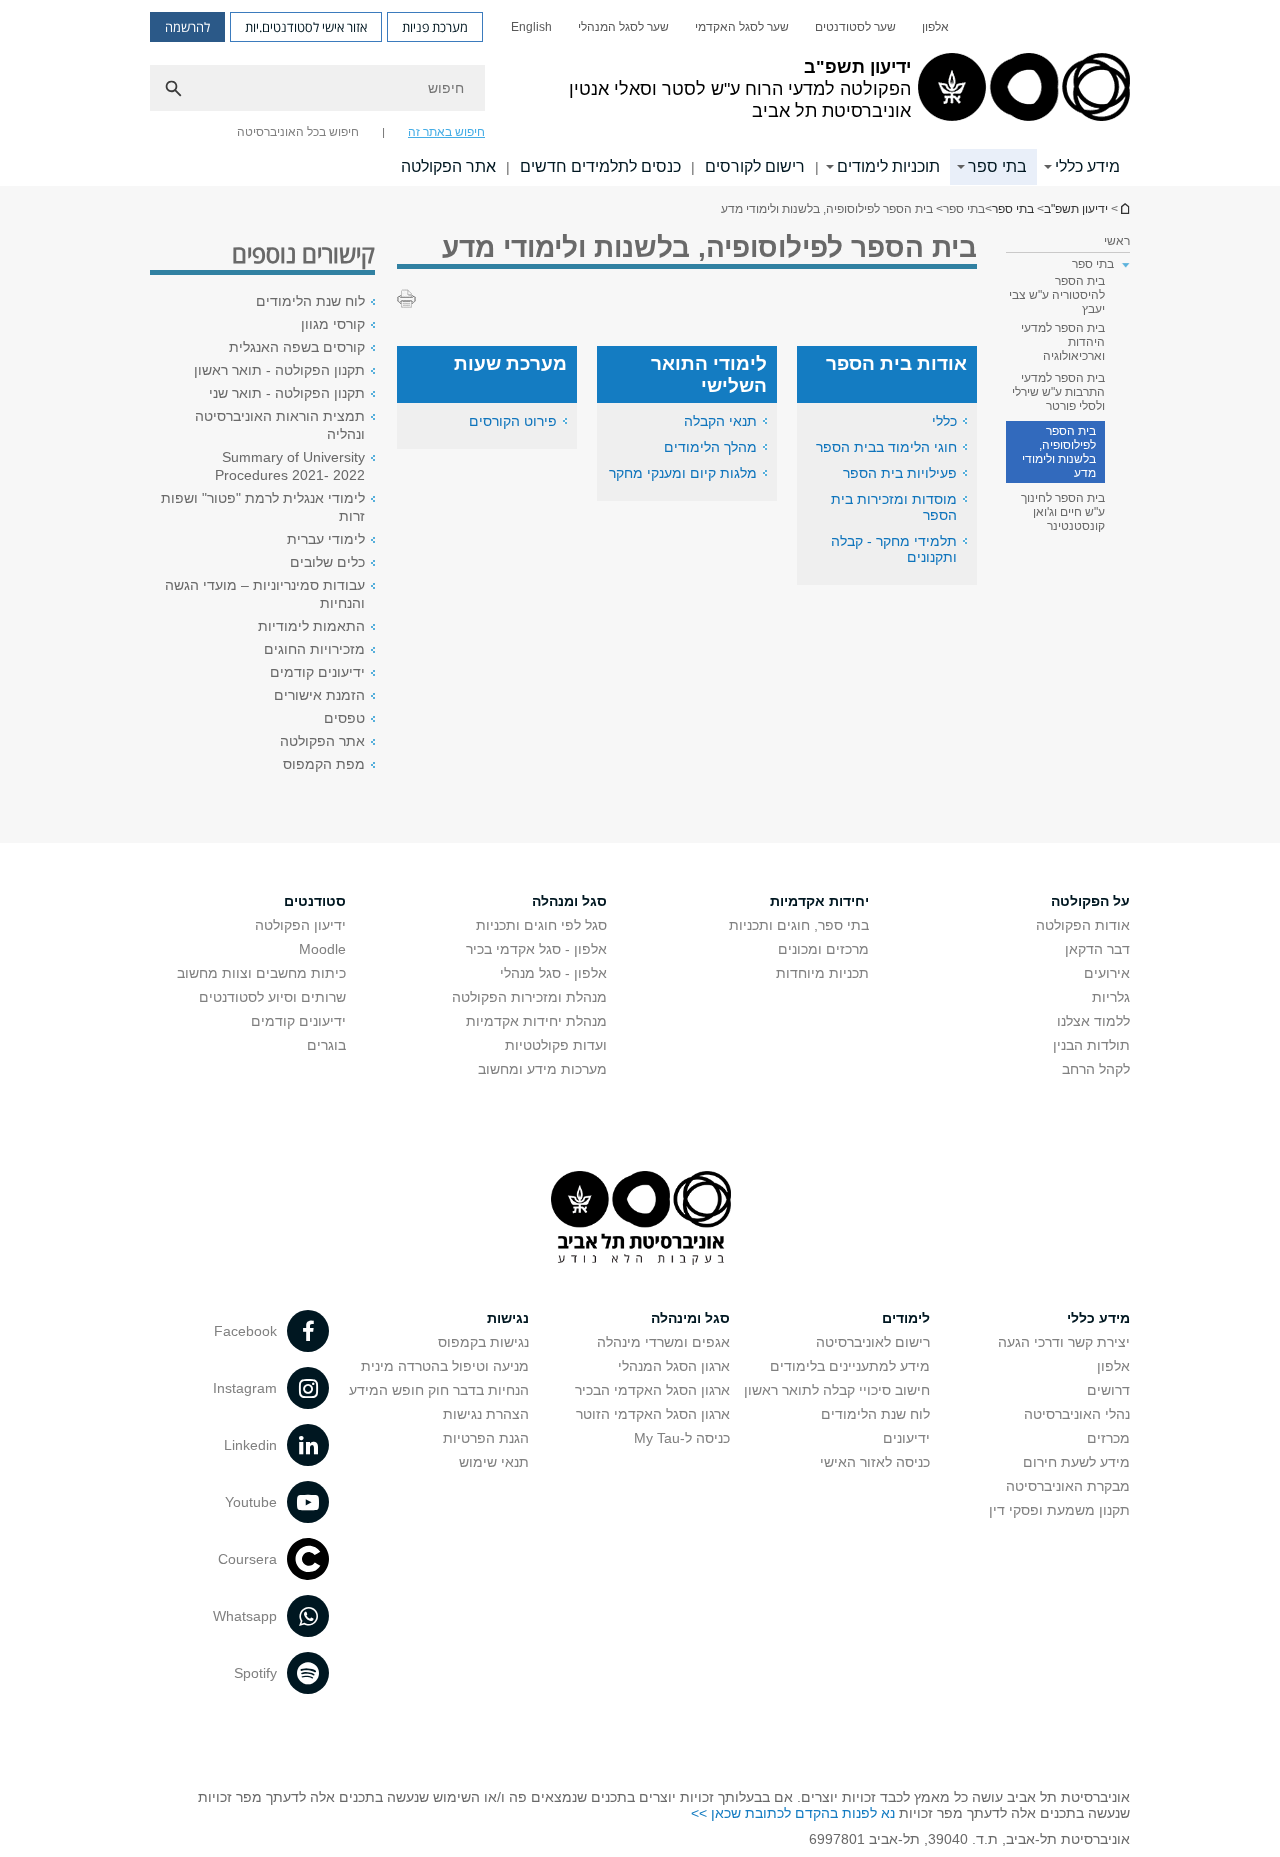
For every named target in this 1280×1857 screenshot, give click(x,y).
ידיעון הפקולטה (300, 925)
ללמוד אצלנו (1093, 1021)
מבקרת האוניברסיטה (1068, 1486)
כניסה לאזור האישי (875, 1462)
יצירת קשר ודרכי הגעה (1064, 1342)
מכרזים (1108, 1438)
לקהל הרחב (1096, 1069)
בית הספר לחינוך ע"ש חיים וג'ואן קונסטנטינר (1063, 512)
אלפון (935, 27)
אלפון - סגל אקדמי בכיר (536, 949)
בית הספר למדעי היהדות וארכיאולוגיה (1063, 342)
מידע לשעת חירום (1076, 1462)
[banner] (640, 93)
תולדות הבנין (1091, 1045)
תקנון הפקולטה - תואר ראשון (279, 370)
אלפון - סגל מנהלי (553, 973)
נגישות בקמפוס (483, 1342)
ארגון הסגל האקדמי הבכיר (652, 1390)
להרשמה (187, 27)
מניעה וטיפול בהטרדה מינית (445, 1366)
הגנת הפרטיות (486, 1438)
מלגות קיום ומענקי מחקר (683, 473)
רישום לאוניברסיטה (873, 1342)
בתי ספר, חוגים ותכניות (799, 925)
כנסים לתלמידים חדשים (600, 166)
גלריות (1111, 997)
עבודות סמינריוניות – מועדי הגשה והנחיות (265, 594)
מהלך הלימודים (710, 447)
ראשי (1117, 241)
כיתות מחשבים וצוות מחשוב (261, 973)
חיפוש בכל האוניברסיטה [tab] (298, 132)
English (531, 27)
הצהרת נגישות (486, 1414)
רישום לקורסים (755, 166)
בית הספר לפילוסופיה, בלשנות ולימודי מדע (1059, 452)
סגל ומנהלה (569, 901)
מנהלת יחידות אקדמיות (536, 1021)
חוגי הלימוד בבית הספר (886, 447)
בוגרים (326, 1045)
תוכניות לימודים (888, 166)
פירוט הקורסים (513, 421)
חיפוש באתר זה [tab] (446, 132)
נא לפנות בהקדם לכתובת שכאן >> (793, 1813)
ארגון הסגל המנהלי (674, 1366)
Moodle (322, 949)
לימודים (906, 1318)
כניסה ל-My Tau (682, 1438)
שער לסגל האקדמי (742, 27)
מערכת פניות (435, 27)
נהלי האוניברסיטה (1077, 1414)
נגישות (508, 1318)
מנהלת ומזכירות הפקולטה (529, 997)
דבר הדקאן (1097, 949)
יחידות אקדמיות (819, 901)
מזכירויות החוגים (314, 649)
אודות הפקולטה (1083, 925)
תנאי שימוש (494, 1462)
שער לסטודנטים (855, 27)
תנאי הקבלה (720, 421)
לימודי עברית (326, 539)
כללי (944, 421)
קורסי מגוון (333, 324)
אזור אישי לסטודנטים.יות (306, 27)
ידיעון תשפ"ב (1124, 208)
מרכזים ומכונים (823, 949)
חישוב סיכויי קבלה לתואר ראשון (837, 1390)
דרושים (1108, 1390)
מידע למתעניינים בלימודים (850, 1366)
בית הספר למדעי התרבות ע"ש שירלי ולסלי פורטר (1058, 392)
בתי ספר (997, 166)
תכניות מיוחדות (822, 973)
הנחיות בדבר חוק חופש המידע (439, 1390)
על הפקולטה (1090, 901)
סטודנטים (315, 901)
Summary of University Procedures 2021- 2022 (290, 466)
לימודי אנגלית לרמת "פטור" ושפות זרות (263, 507)
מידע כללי (1087, 166)
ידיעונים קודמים (317, 672)
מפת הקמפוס (324, 764)
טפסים (344, 718)
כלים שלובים (327, 562)
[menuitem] (935, 27)
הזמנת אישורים (319, 695)
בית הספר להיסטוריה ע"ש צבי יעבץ (1057, 295)
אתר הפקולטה (448, 166)
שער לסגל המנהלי (623, 27)
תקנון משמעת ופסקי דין (1059, 1510)
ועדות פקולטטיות (556, 1045)
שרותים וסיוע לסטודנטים (272, 997)
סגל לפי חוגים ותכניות (541, 925)
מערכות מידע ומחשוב (542, 1069)
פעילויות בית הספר (900, 473)
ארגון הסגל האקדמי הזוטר (653, 1414)
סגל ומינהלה (690, 1318)
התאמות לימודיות (311, 626)
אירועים (1107, 973)
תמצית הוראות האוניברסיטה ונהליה (280, 425)
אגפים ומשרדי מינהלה (663, 1342)
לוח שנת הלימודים (310, 301)
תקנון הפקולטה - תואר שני (287, 393)
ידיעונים (906, 1438)
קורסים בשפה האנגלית (297, 347)
